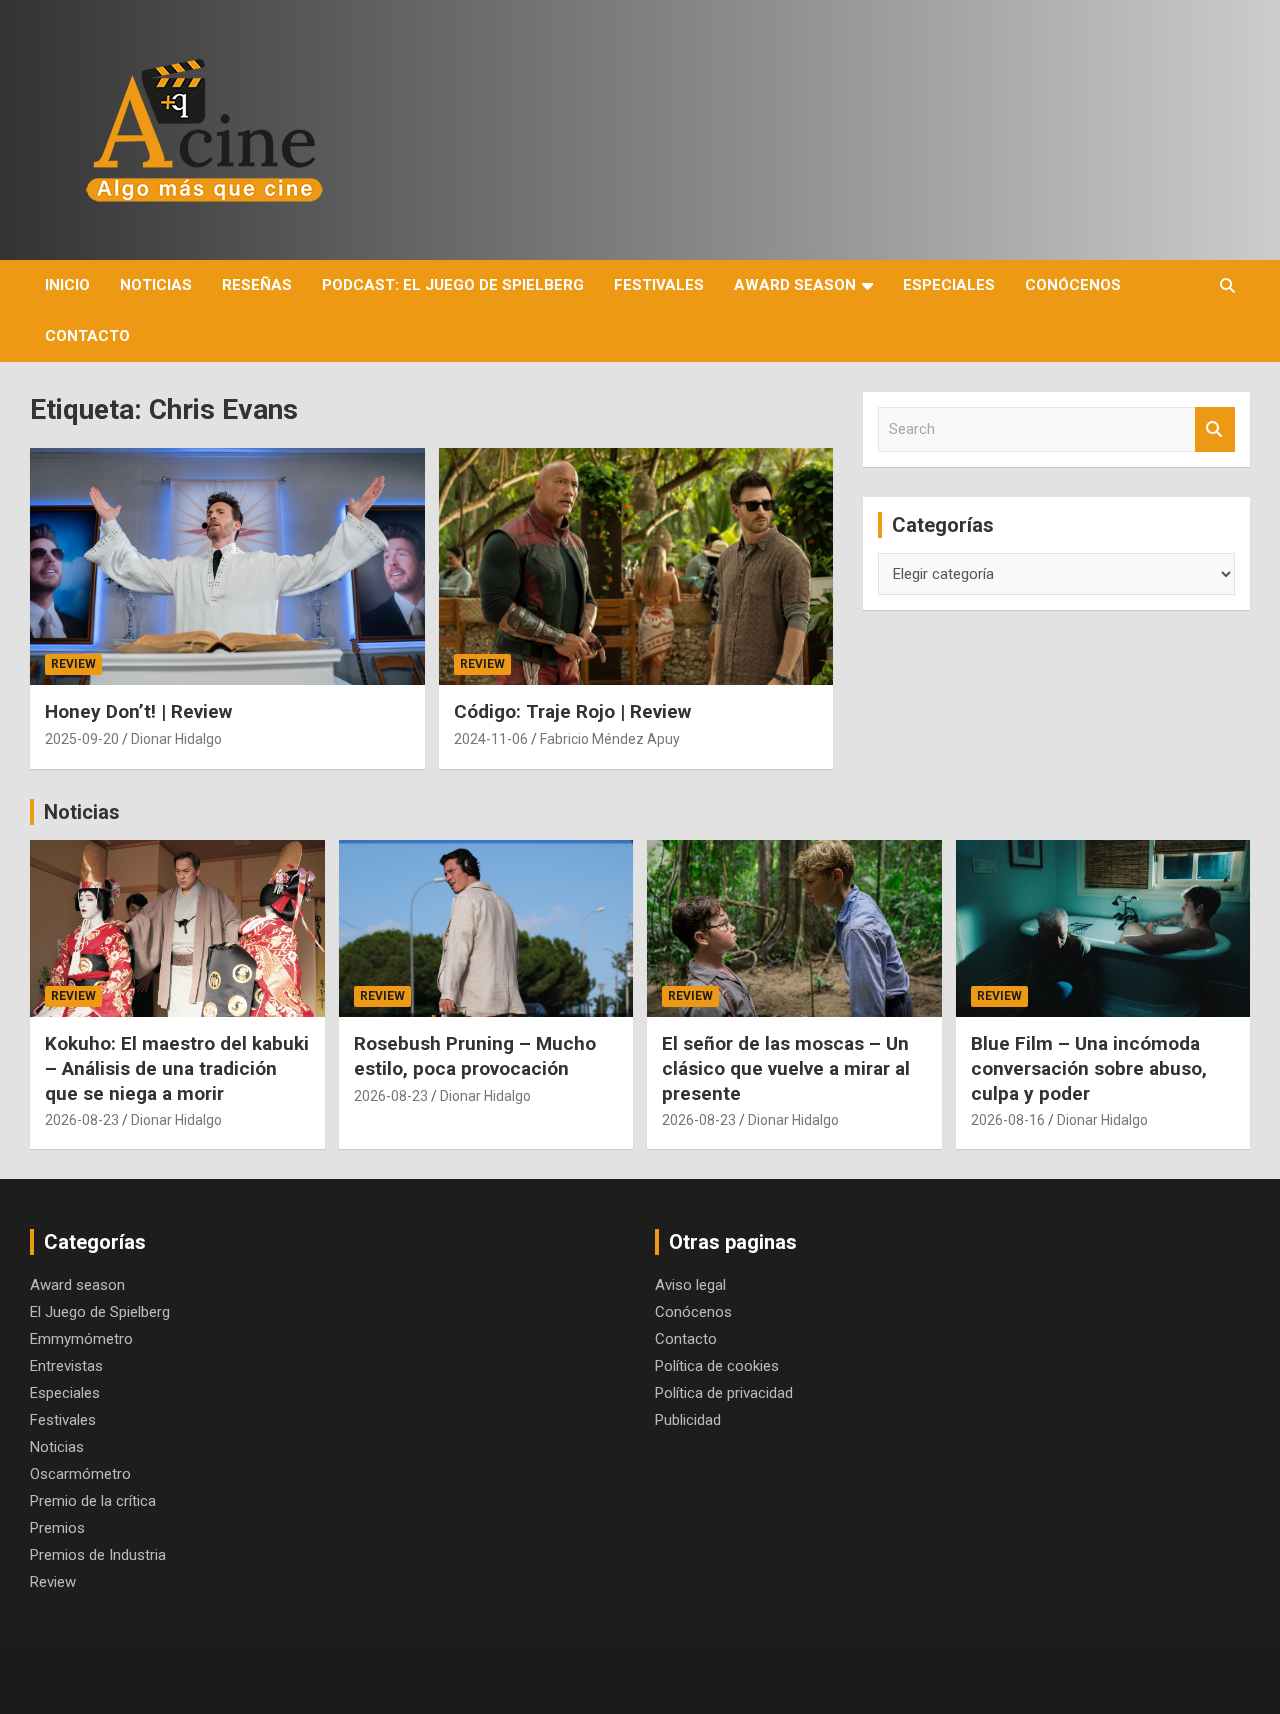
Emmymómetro (81, 1339)
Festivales (659, 285)
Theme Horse (408, 1678)
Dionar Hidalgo (176, 739)
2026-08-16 (1008, 1120)
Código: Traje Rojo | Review (572, 711)
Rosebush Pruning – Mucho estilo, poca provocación (475, 1056)
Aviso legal (690, 1285)
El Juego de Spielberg (100, 1312)
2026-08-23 (82, 1120)
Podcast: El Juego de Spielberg (453, 285)
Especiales (949, 285)
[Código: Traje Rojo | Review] (635, 567)
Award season (795, 285)
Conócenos (1073, 285)
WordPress (646, 1678)
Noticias (156, 285)
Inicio (67, 285)
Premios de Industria (98, 1555)
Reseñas (257, 285)
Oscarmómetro (80, 1474)
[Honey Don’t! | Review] (227, 567)
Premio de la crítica (93, 1501)
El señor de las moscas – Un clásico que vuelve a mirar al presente (786, 1068)
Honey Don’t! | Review (138, 711)
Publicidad (688, 1420)
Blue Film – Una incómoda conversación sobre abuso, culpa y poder (1089, 1068)
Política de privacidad (724, 1393)
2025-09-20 (82, 739)
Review (73, 664)
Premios (57, 1528)
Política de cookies (717, 1366)
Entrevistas (66, 1366)
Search (1215, 429)
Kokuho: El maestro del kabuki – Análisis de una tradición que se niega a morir (177, 1068)
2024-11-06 (491, 739)
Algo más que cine (210, 1678)
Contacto (87, 336)
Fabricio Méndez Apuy (610, 739)
